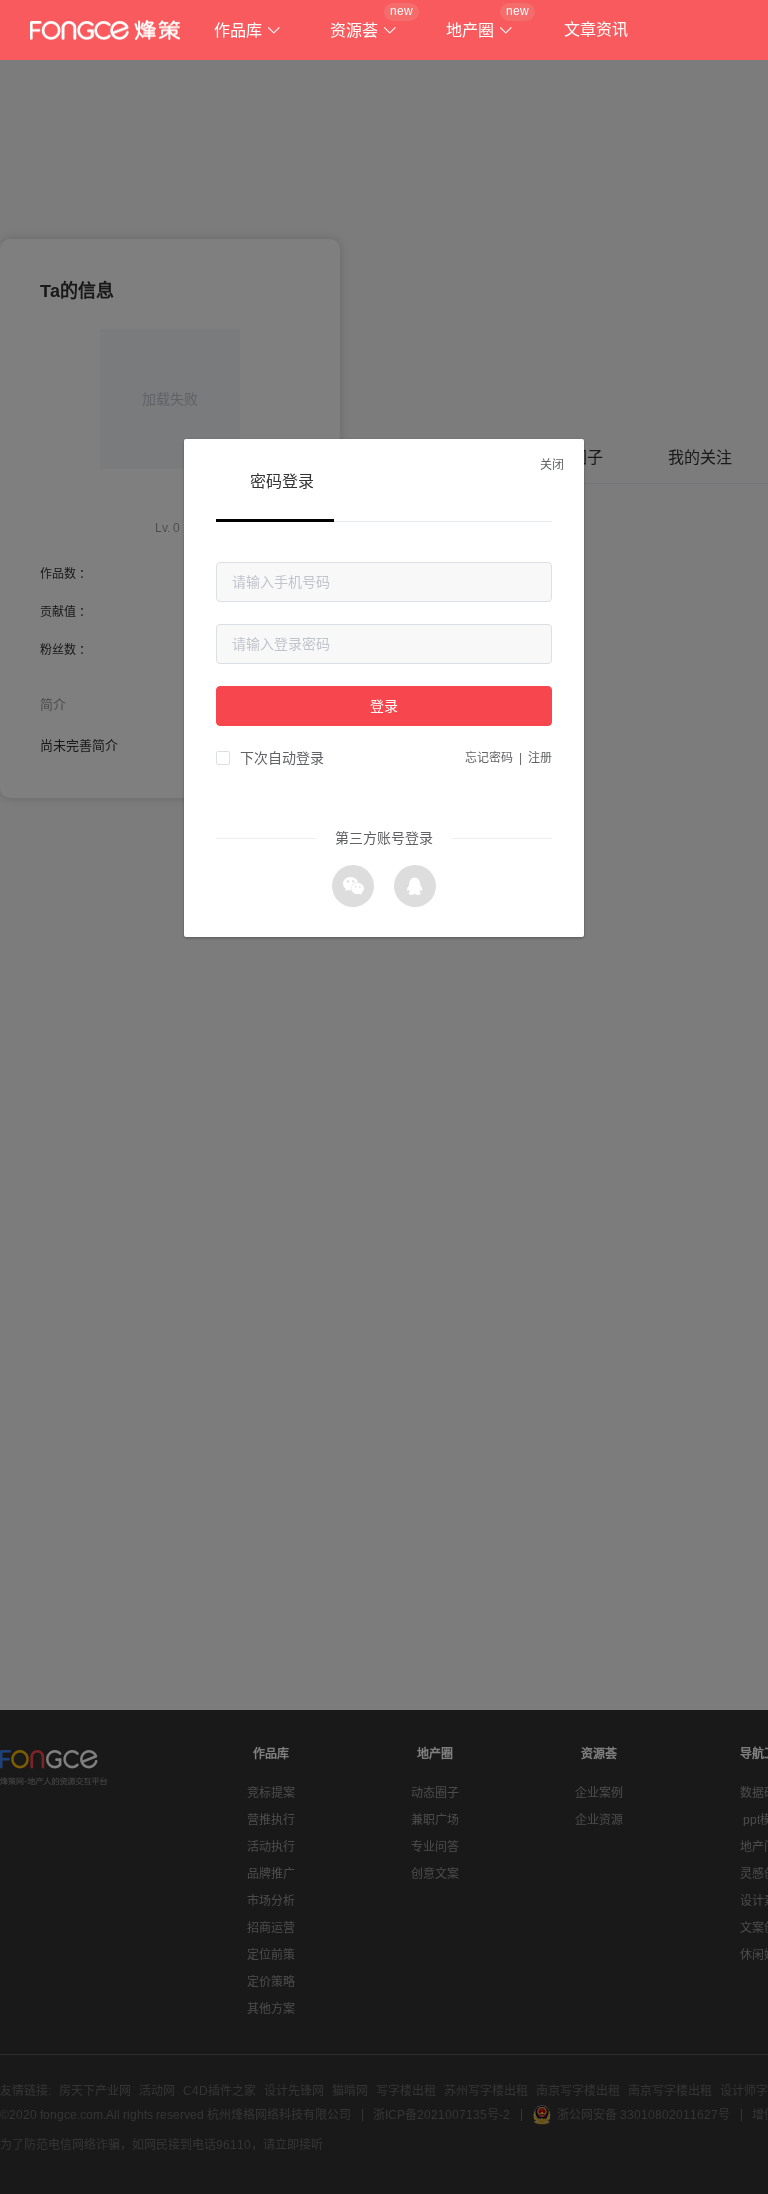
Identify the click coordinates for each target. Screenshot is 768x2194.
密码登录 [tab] (282, 481)
